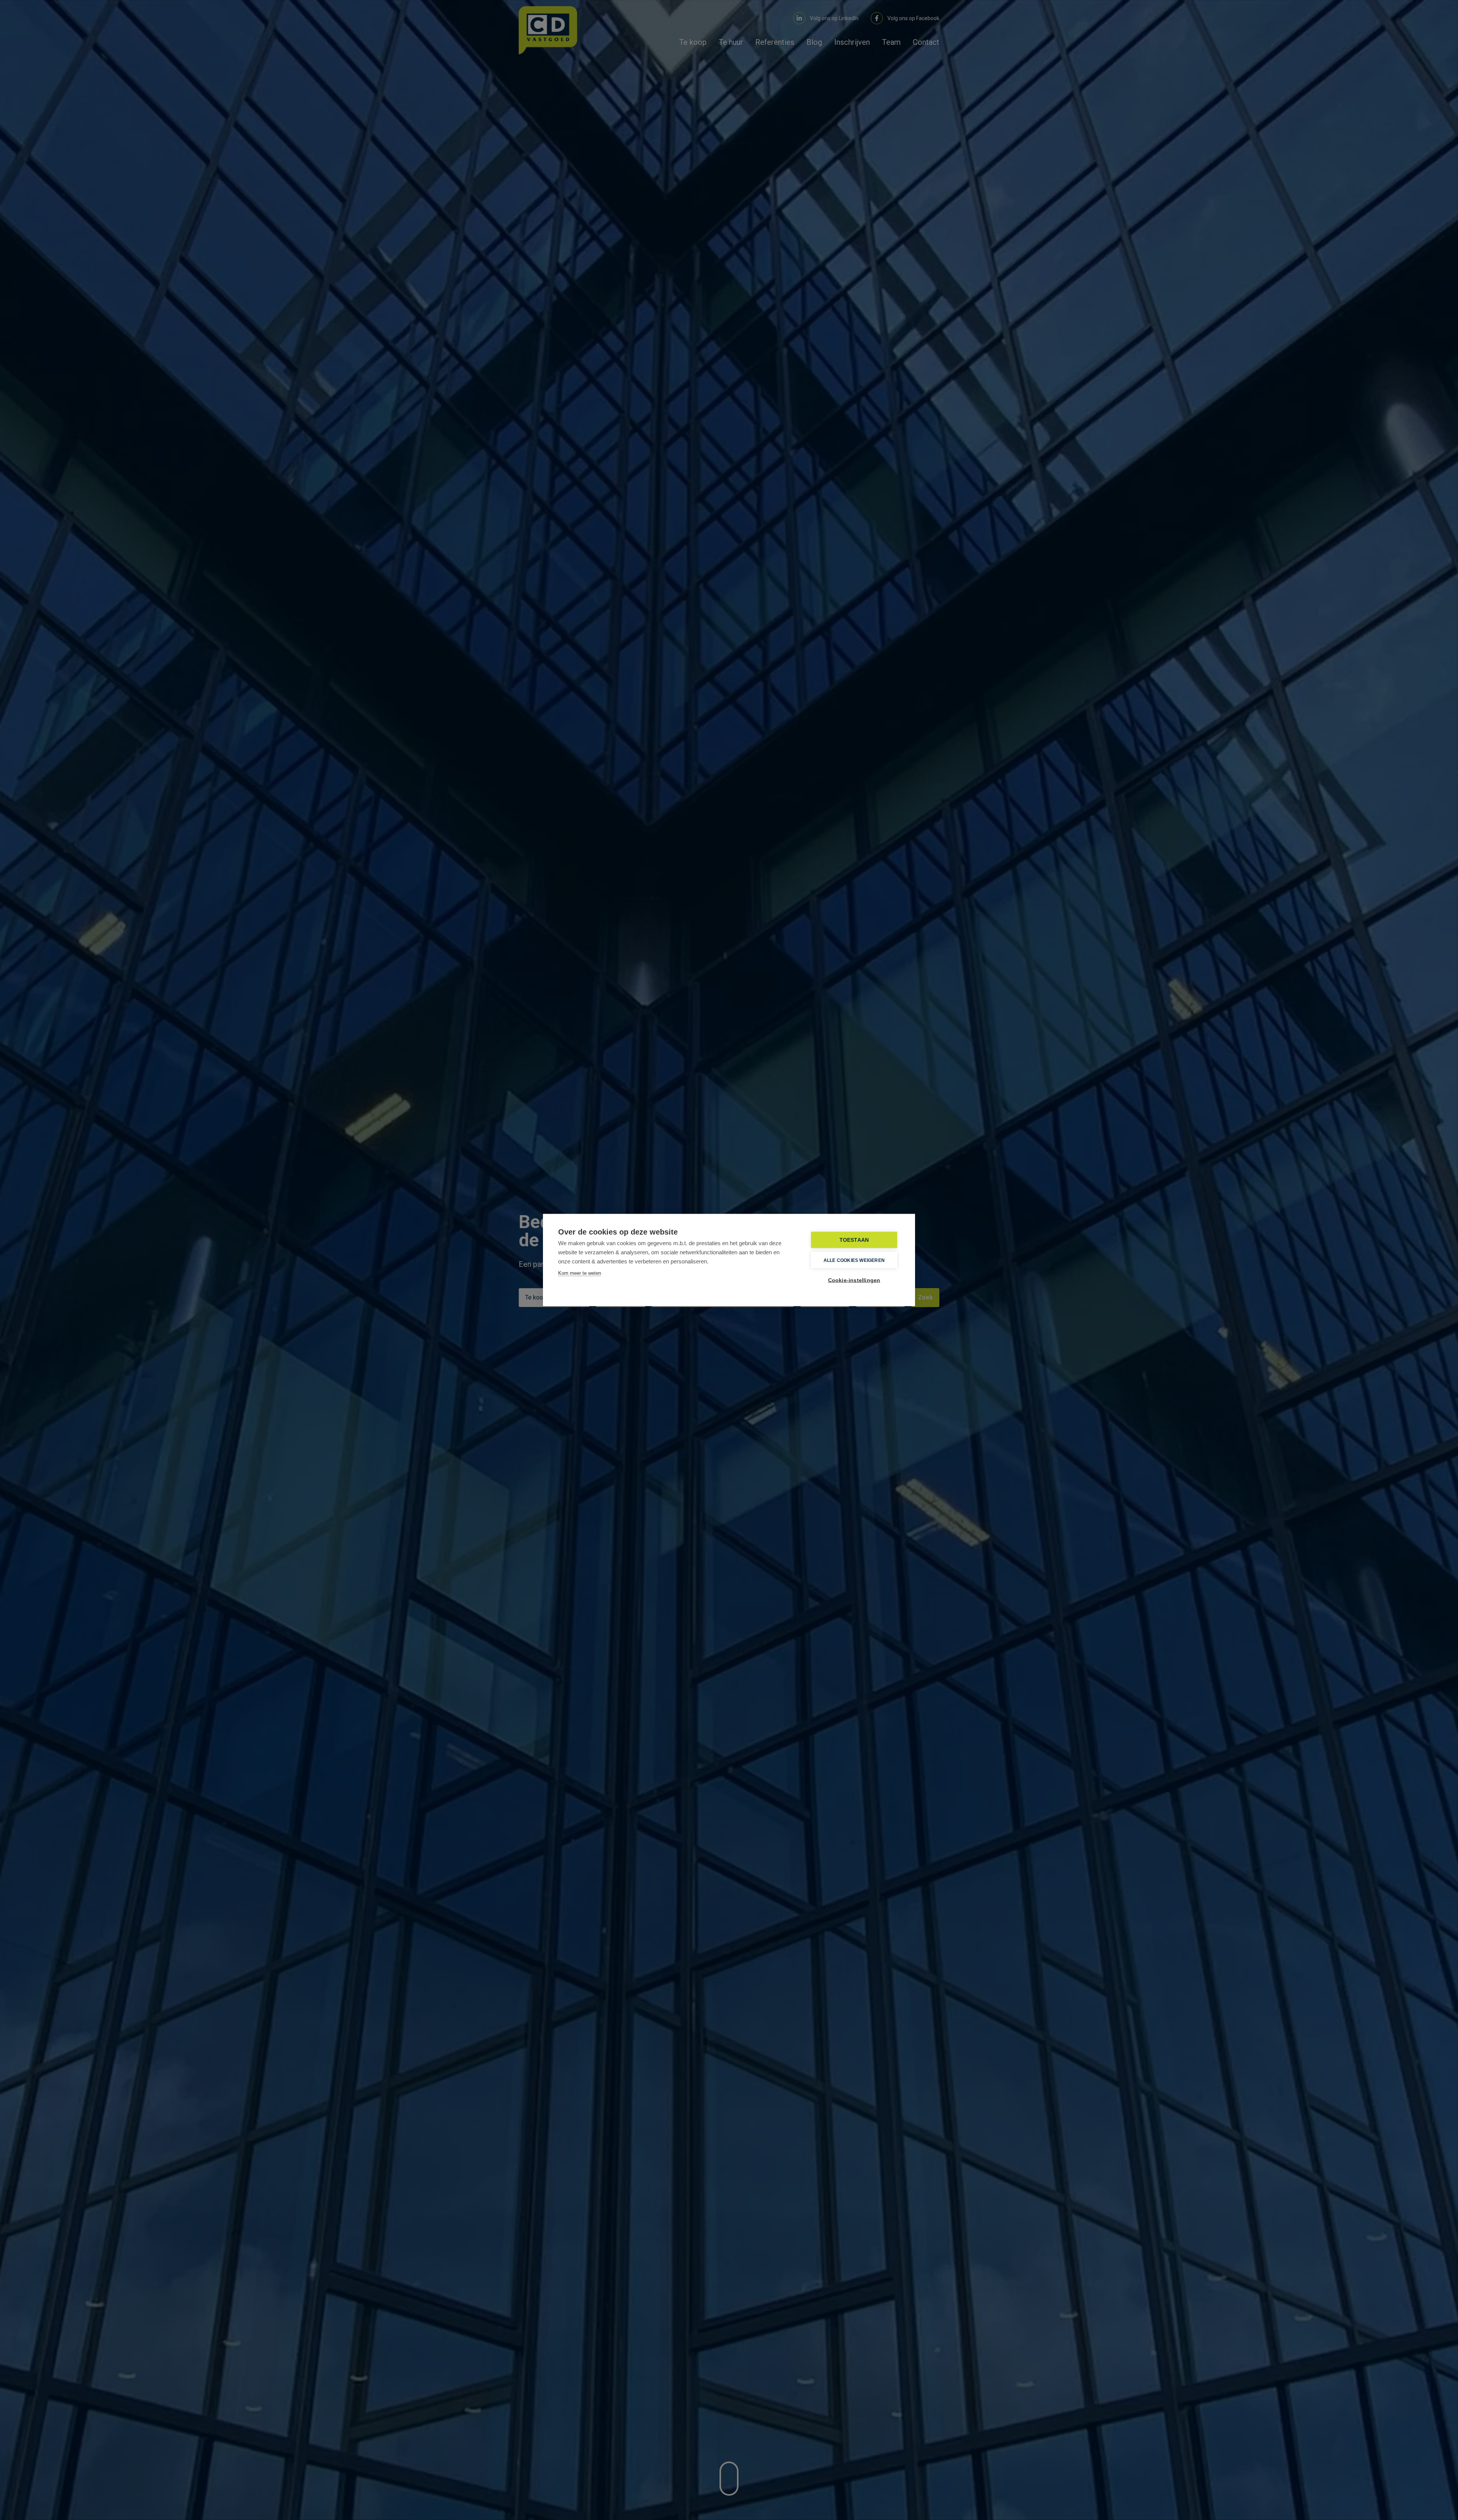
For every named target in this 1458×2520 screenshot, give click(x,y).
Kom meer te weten (580, 1273)
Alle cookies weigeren (854, 1260)
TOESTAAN (854, 1240)
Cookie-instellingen (854, 1280)
